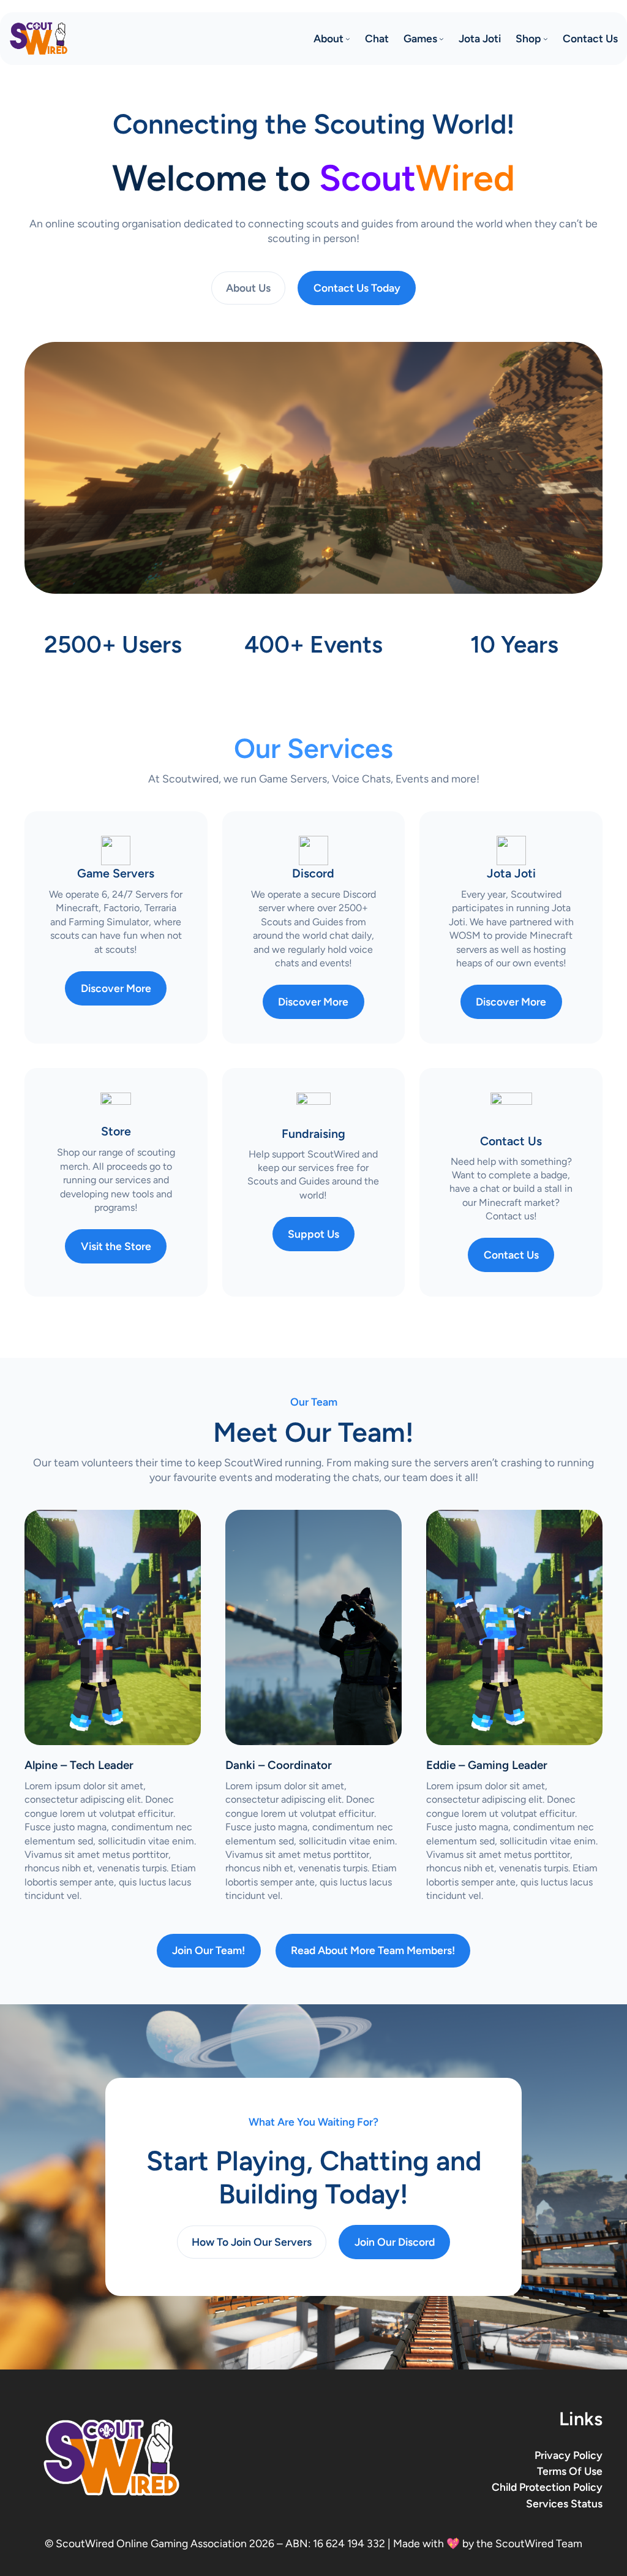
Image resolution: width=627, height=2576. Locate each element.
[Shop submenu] (546, 39)
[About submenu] (348, 39)
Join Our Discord (395, 2242)
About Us (248, 288)
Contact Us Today (357, 288)
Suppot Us (313, 1234)
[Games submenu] (441, 39)
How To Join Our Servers (252, 2242)
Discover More (116, 988)
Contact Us (511, 1255)
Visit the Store (116, 1246)
